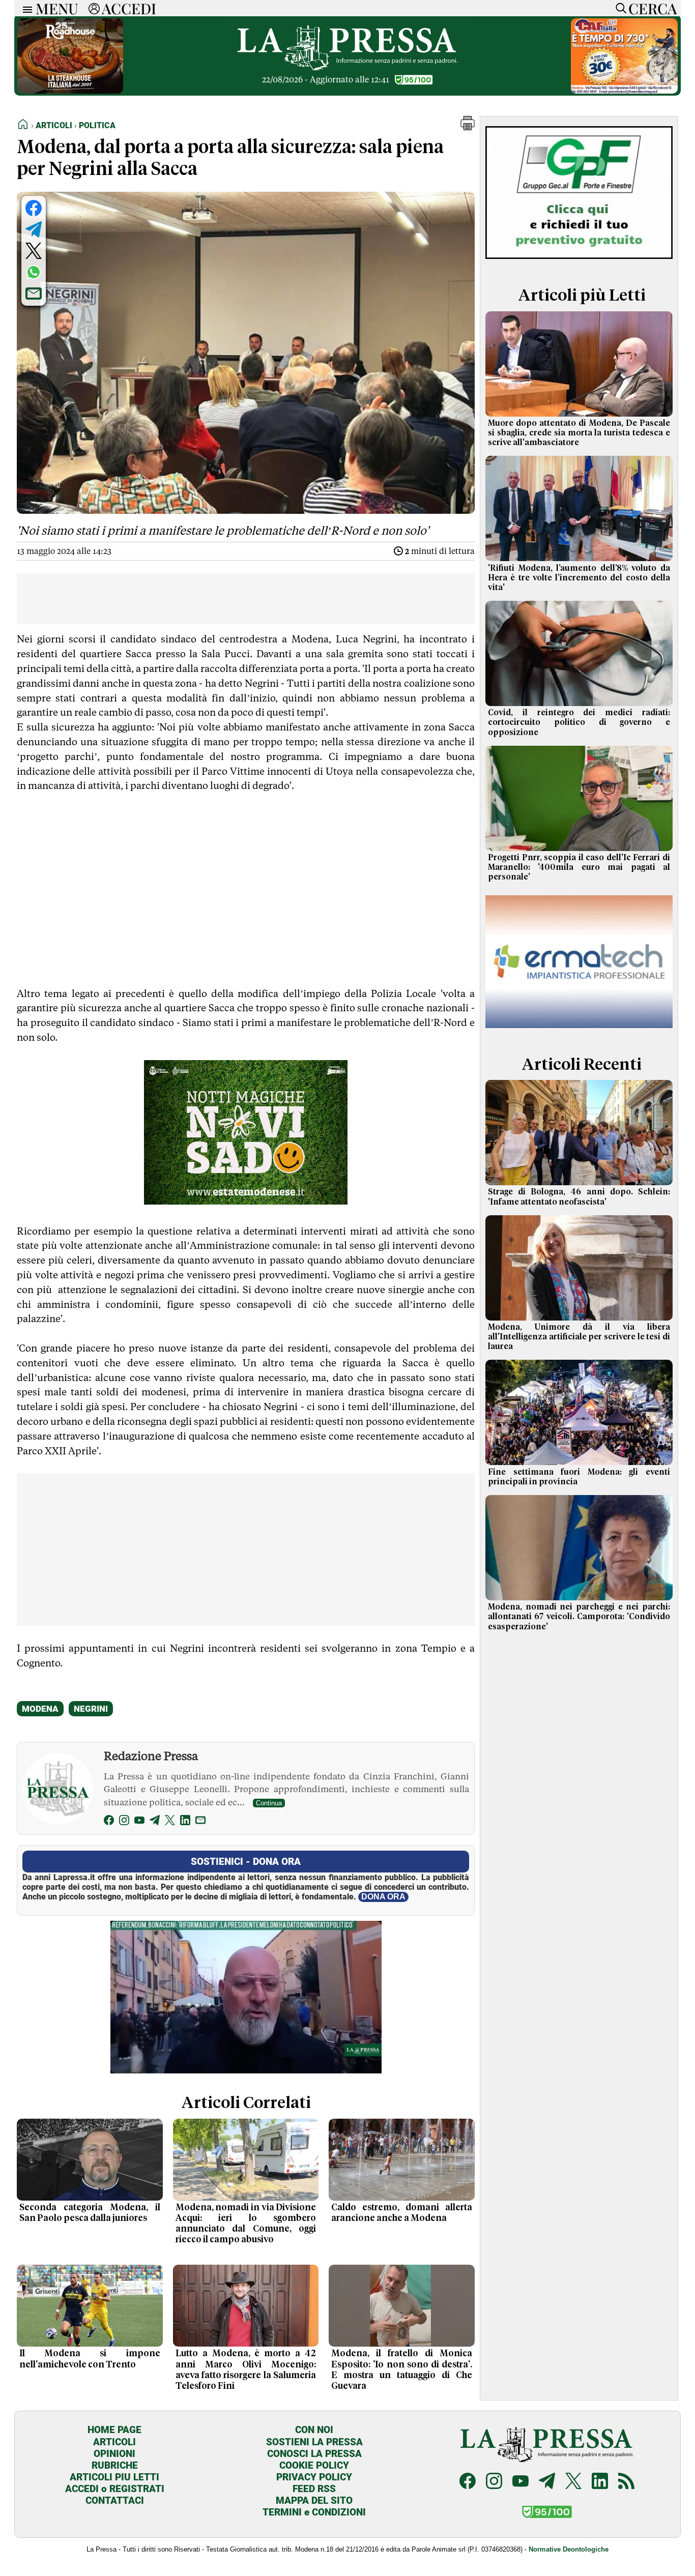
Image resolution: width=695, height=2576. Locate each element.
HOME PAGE (114, 2430)
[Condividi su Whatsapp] (34, 272)
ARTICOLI (114, 2442)
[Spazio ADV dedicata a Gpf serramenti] (579, 261)
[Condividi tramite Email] (34, 294)
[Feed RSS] (626, 2482)
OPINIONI (114, 2454)
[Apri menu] (25, 8)
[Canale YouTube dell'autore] (139, 1822)
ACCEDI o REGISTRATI (115, 2489)
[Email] (200, 1822)
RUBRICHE (115, 2465)
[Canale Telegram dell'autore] (155, 1822)
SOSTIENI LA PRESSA (314, 2442)
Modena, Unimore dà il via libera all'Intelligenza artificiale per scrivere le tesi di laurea (579, 1337)
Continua (269, 1803)
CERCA (653, 8)
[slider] (235, 2066)
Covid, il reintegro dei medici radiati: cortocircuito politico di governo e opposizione (579, 722)
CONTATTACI (115, 2500)
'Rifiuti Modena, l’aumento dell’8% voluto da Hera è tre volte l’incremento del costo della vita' (579, 578)
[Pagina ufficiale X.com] (573, 2482)
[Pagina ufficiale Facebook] (468, 2482)
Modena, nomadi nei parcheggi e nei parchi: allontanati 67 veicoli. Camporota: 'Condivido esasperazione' (579, 1617)
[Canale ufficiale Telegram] (547, 2482)
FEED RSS (314, 2489)
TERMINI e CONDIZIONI (314, 2512)
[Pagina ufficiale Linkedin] (600, 2482)
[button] (468, 127)
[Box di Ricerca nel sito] (619, 8)
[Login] (94, 8)
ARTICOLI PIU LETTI (114, 2477)
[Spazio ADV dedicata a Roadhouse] (70, 91)
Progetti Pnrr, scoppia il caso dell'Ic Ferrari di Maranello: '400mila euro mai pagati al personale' (579, 867)
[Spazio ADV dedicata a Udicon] (624, 91)
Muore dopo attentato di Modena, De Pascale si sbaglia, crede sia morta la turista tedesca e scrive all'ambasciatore (579, 433)
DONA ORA (383, 1897)
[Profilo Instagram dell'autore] (124, 1822)
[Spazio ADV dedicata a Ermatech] (579, 1030)
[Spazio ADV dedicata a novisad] (246, 1201)
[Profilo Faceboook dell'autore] (109, 1822)
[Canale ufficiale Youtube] (520, 2482)
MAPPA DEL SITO (314, 2500)
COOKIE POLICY (314, 2465)
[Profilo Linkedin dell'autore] (185, 1822)
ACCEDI (129, 8)
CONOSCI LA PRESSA (314, 2454)
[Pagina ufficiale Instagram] (494, 2482)
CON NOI (314, 2430)
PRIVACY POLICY (314, 2477)
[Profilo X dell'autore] (170, 1822)
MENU (57, 8)
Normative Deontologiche (569, 2549)
